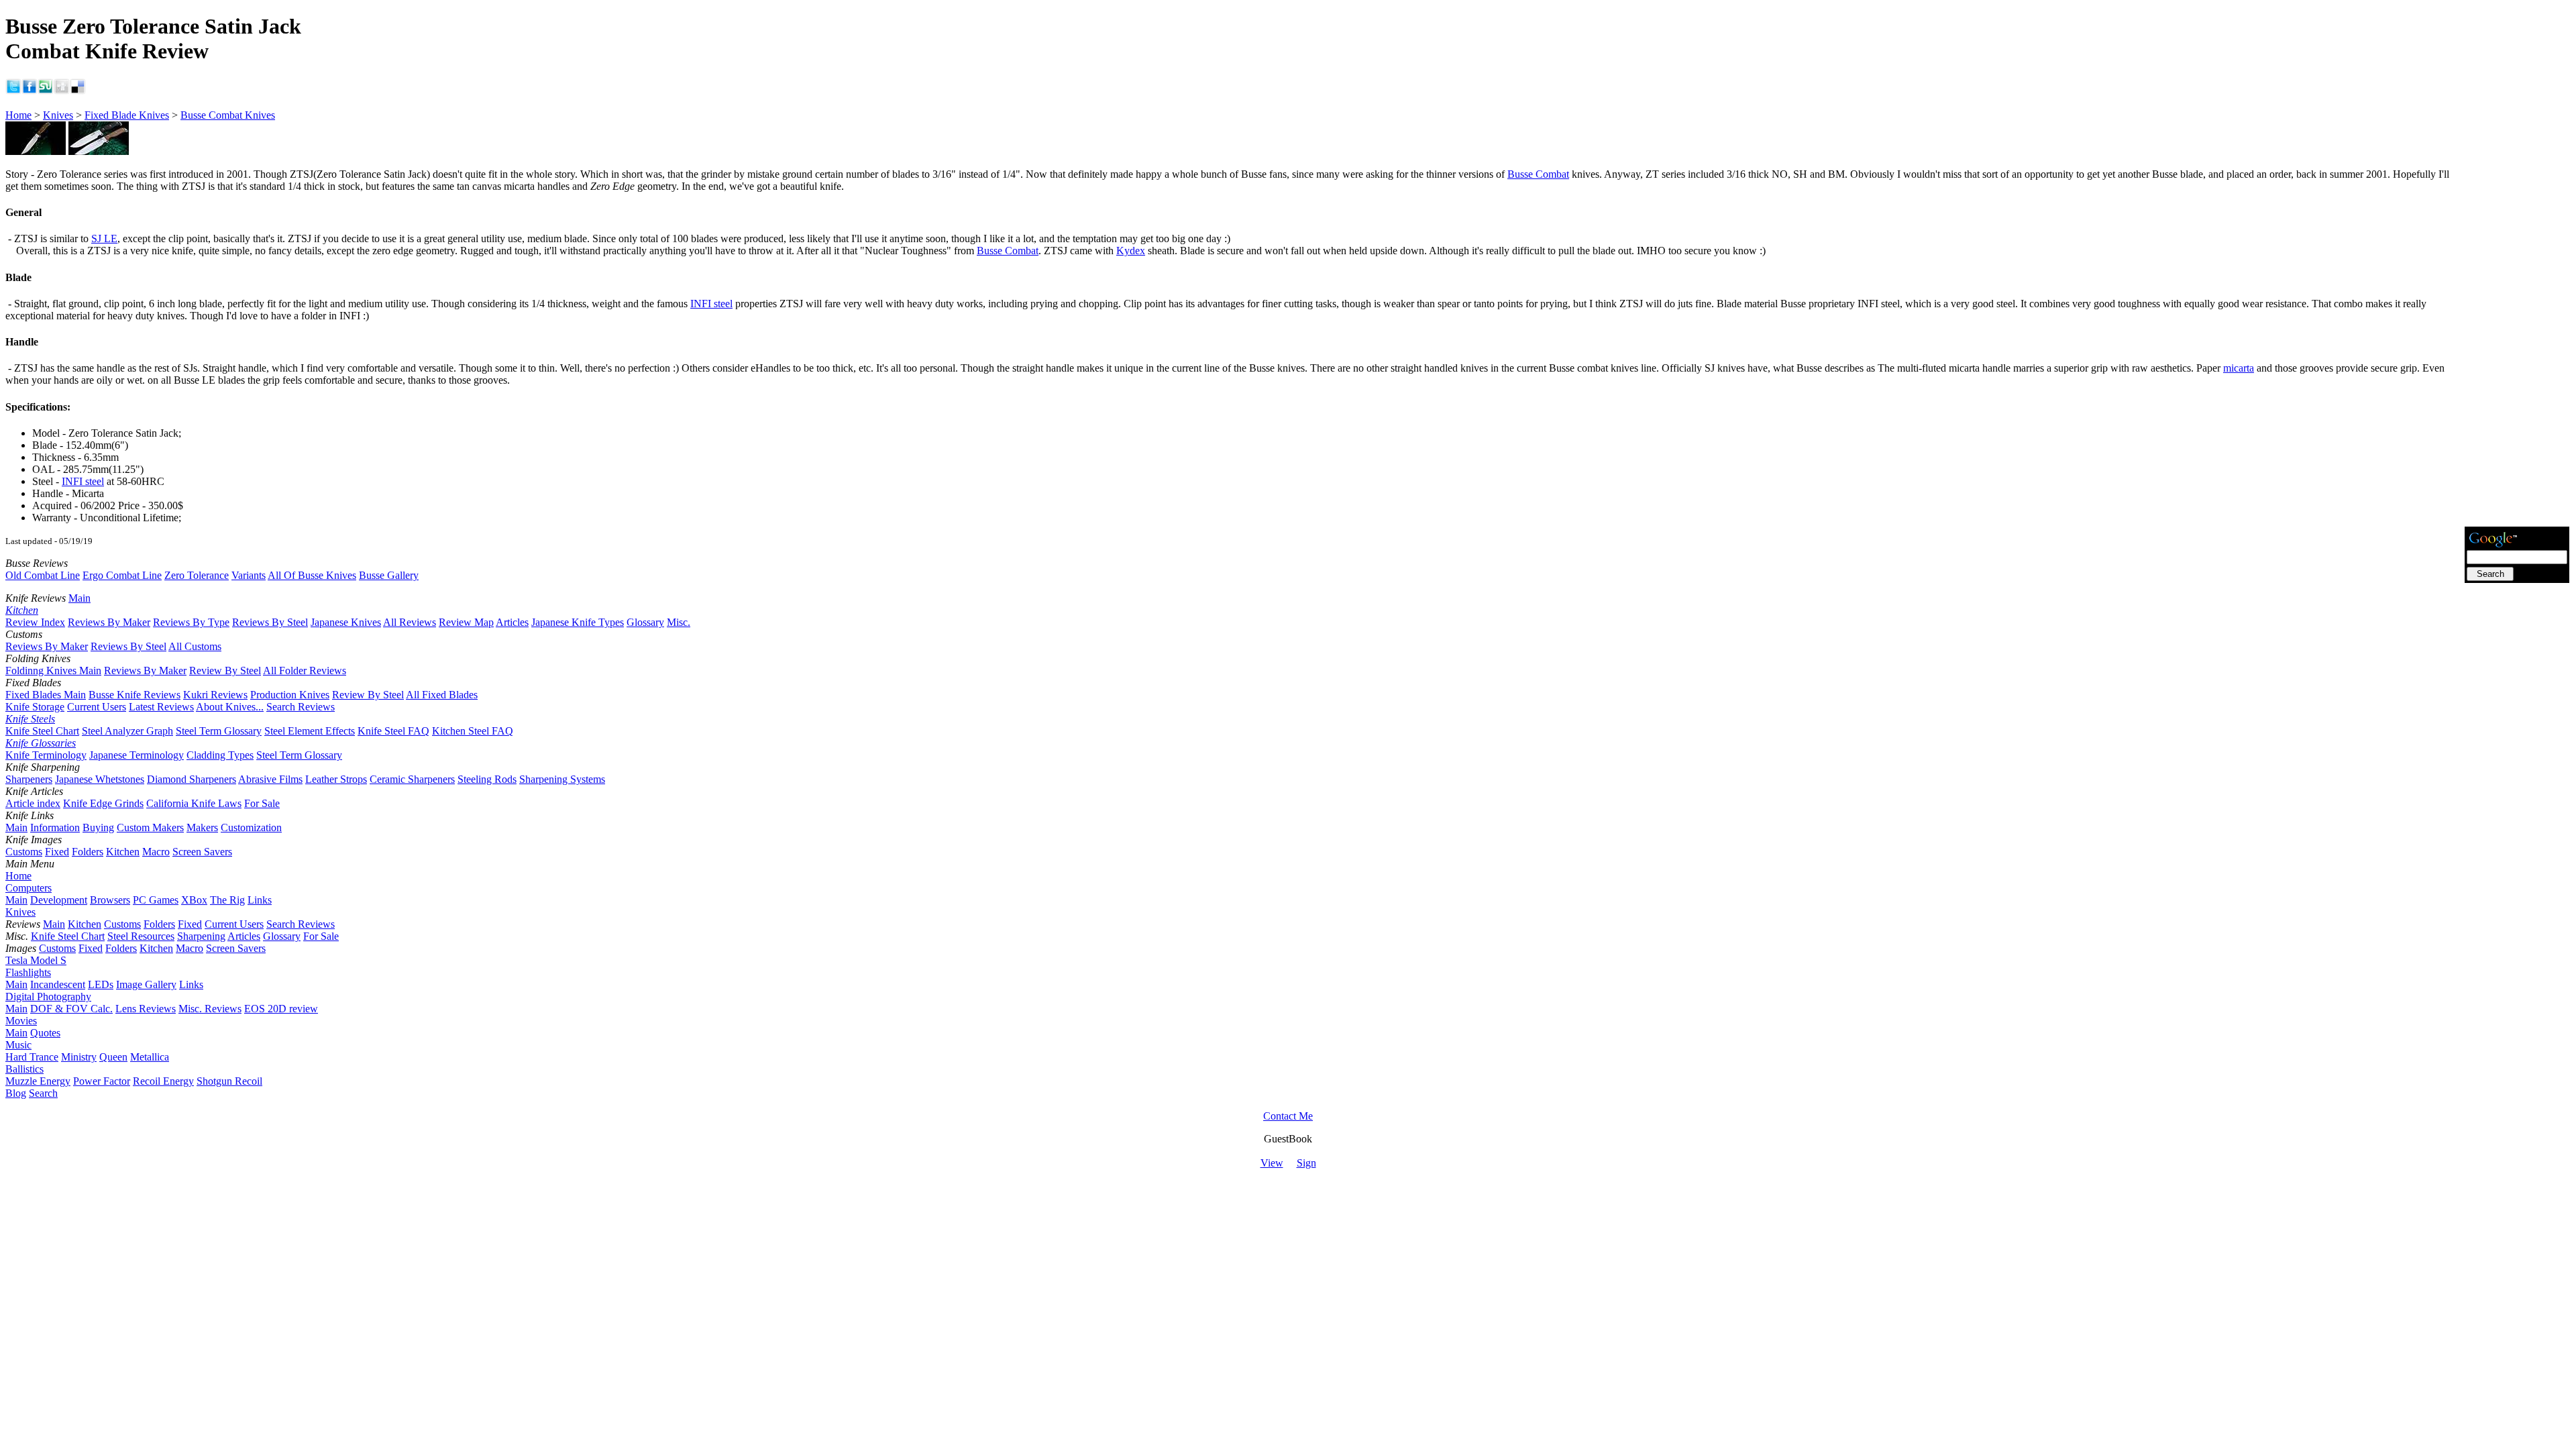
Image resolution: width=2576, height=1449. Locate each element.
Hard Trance (32, 1057)
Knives (58, 115)
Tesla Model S (36, 960)
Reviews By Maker (109, 622)
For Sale (262, 803)
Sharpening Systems (562, 779)
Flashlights (28, 972)
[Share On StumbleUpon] (46, 91)
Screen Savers (202, 852)
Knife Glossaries (41, 743)
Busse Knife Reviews (135, 695)
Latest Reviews (161, 707)
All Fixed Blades (442, 695)
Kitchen (22, 610)
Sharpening (201, 936)
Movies (21, 1021)
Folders (88, 852)
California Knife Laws (194, 803)
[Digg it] (62, 91)
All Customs (195, 646)
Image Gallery (146, 984)
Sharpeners (29, 779)
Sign (1306, 1163)
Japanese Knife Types (578, 622)
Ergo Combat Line (122, 575)
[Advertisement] (2517, 323)
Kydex (1131, 251)
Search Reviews (301, 707)
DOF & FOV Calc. (71, 1009)
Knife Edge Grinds (103, 803)
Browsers (110, 900)
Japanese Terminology (137, 755)
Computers (29, 888)
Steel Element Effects (310, 731)
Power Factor (102, 1081)
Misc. (679, 622)
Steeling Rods (487, 779)
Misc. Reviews (210, 1009)
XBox (194, 900)
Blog (16, 1093)
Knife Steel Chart (42, 731)
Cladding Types (220, 755)
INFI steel (711, 304)
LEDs (101, 984)
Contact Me (1288, 1116)
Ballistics (24, 1069)
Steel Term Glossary (219, 731)
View (1272, 1163)
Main (79, 598)
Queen (113, 1057)
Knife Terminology (46, 755)
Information (55, 827)
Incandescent (58, 984)
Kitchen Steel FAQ (473, 731)
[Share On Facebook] (30, 91)
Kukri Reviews (215, 695)
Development (59, 900)
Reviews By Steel (270, 622)
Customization (251, 827)
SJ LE (104, 238)
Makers (202, 827)
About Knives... (230, 707)
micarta (2239, 368)
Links (260, 900)
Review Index (35, 622)
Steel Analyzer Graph (127, 731)
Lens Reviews (146, 1009)
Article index (33, 803)
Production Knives (290, 695)
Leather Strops (336, 779)
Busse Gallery (389, 575)
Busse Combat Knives (228, 115)
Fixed (57, 852)
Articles (512, 622)
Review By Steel (225, 670)
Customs (24, 852)
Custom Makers (150, 827)
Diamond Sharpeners (192, 779)
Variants (249, 575)
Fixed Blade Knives (127, 115)
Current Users (97, 707)
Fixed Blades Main (46, 695)
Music (18, 1045)
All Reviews (410, 622)
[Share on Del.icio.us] (78, 91)
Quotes (45, 1033)
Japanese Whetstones (100, 779)
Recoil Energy (163, 1081)
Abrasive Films (270, 779)
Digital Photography (48, 997)
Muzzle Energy (38, 1081)
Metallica (150, 1057)
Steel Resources (141, 936)
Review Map (466, 622)
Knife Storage (35, 707)
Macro (156, 852)
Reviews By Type (191, 622)
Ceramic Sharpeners (412, 779)
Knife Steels (30, 719)
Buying (98, 827)
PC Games (156, 900)
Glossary (645, 622)
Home (18, 115)
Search (43, 1093)
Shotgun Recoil (229, 1081)
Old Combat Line (43, 575)
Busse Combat (1538, 174)
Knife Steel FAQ (393, 731)
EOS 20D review (281, 1009)
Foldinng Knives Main (53, 670)
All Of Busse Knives (312, 575)
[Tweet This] (13, 91)
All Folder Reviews (305, 670)
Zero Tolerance (197, 575)
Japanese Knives (346, 622)
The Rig (227, 900)
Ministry (79, 1057)
